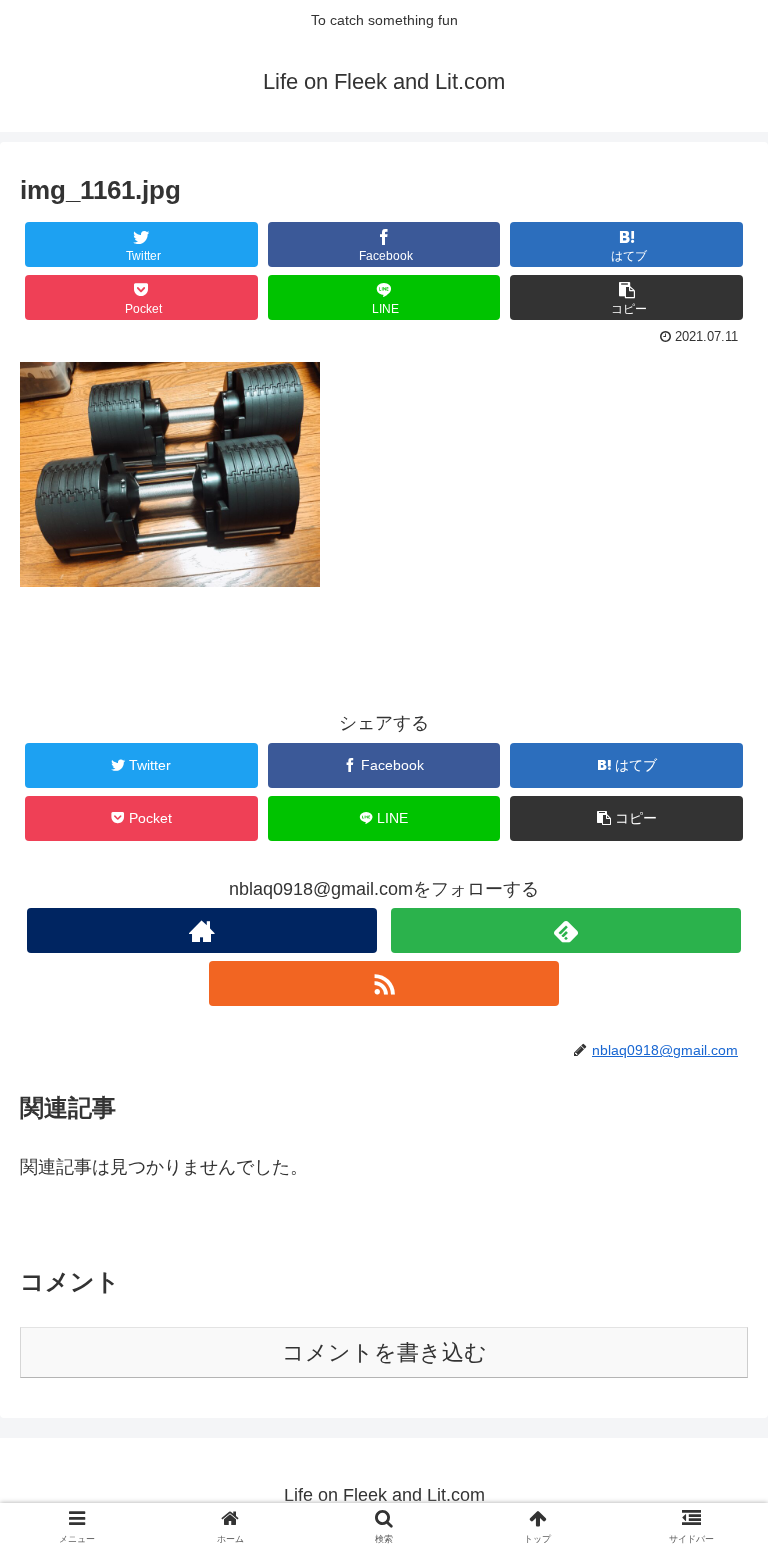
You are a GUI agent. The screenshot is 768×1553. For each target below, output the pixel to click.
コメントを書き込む (384, 1352)
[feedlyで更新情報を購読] (565, 930)
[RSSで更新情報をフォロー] (383, 983)
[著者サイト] (201, 930)
